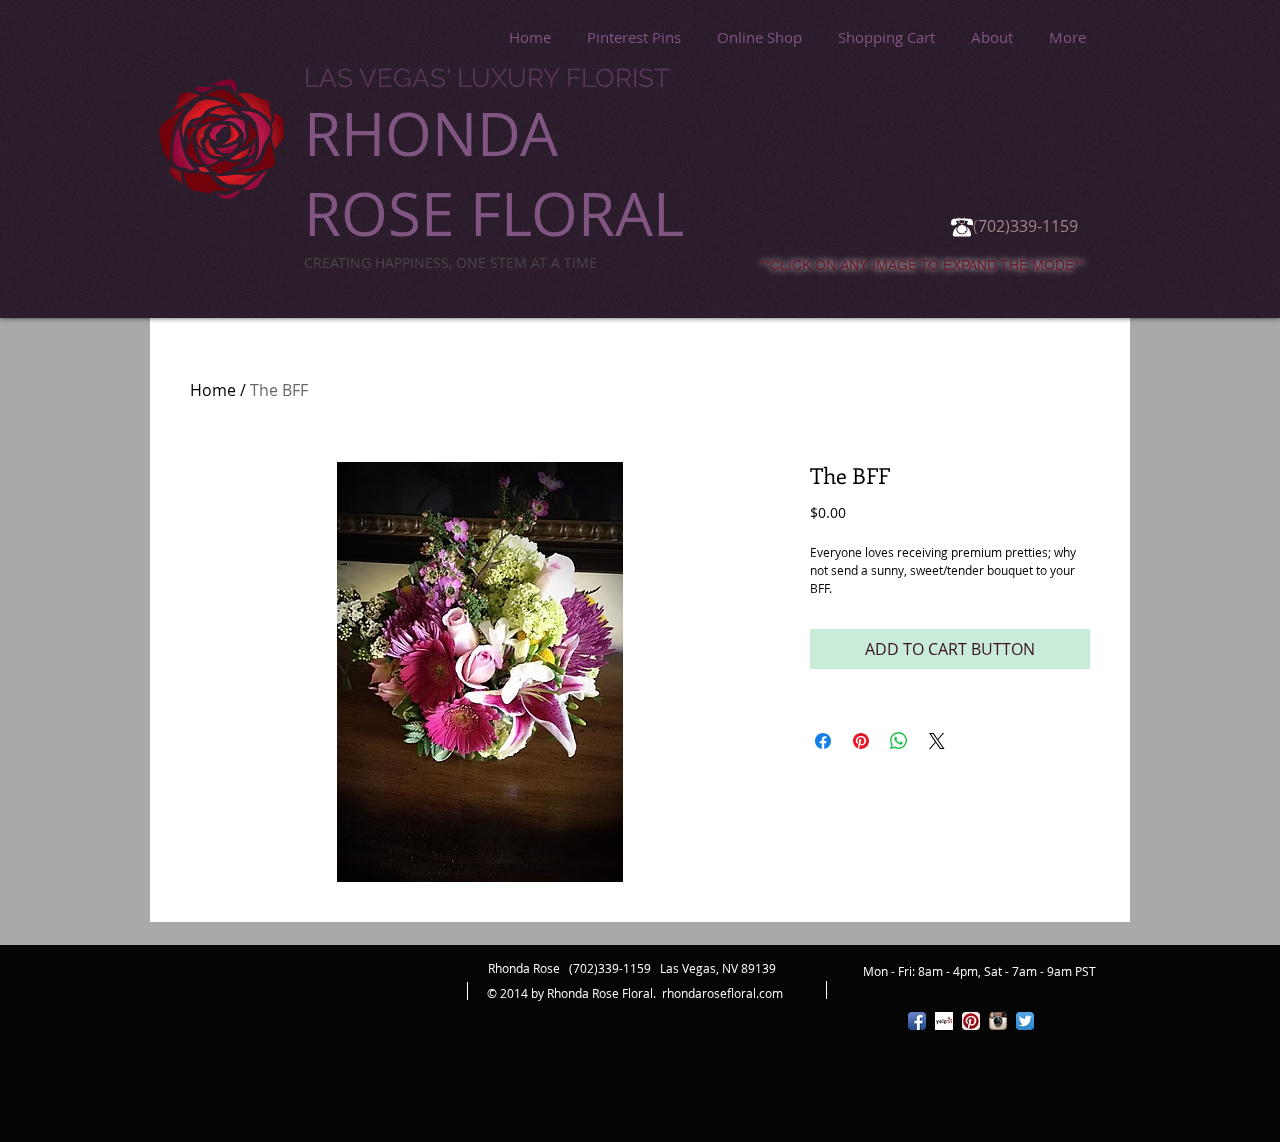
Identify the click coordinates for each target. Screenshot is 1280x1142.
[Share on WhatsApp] (899, 741)
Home (213, 390)
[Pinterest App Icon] (971, 1021)
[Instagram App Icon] (998, 1021)
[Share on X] (937, 741)
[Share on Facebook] (823, 741)
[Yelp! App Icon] (944, 1021)
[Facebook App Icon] (917, 1021)
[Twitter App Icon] (1025, 1021)
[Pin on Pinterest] (861, 741)
